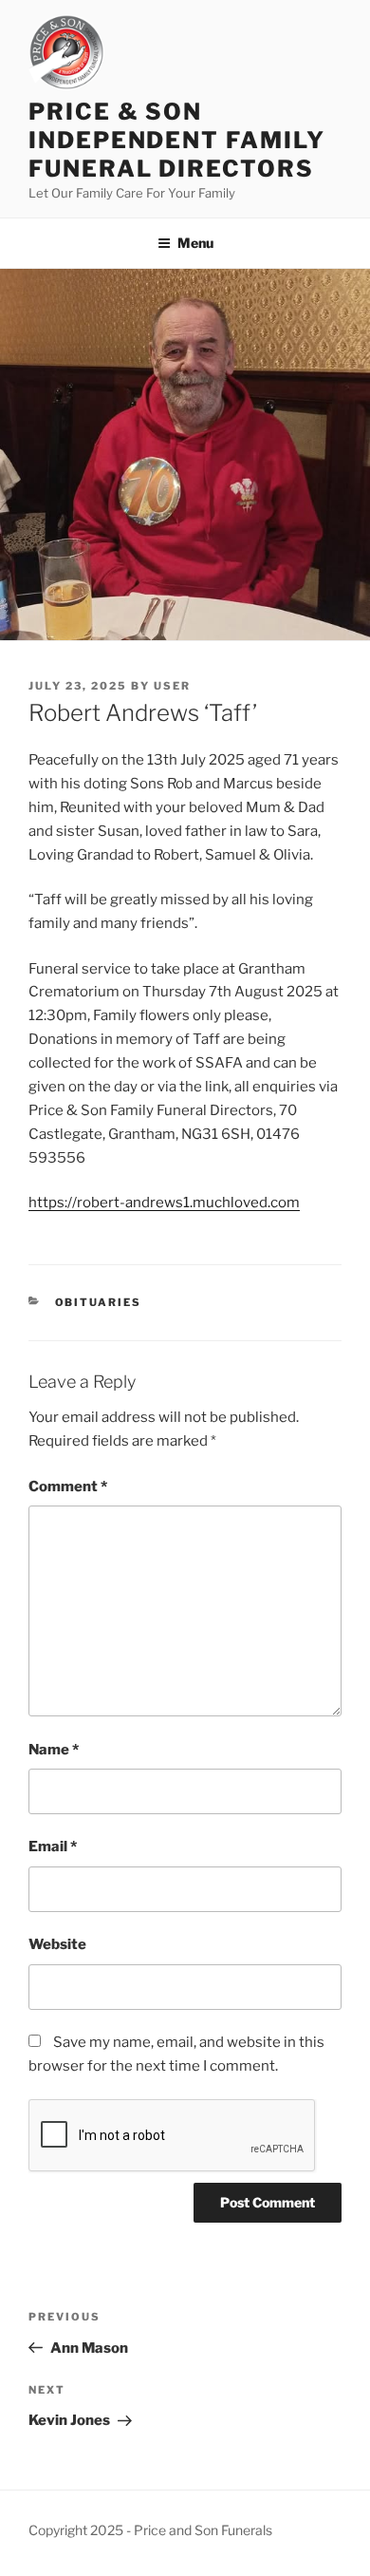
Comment (68, 1487)
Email (53, 1847)
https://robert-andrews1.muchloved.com (164, 1203)
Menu (195, 243)
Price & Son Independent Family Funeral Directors (177, 140)
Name (54, 1750)
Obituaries (99, 1302)
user (172, 686)
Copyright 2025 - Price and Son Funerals (150, 2530)
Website (57, 1944)
